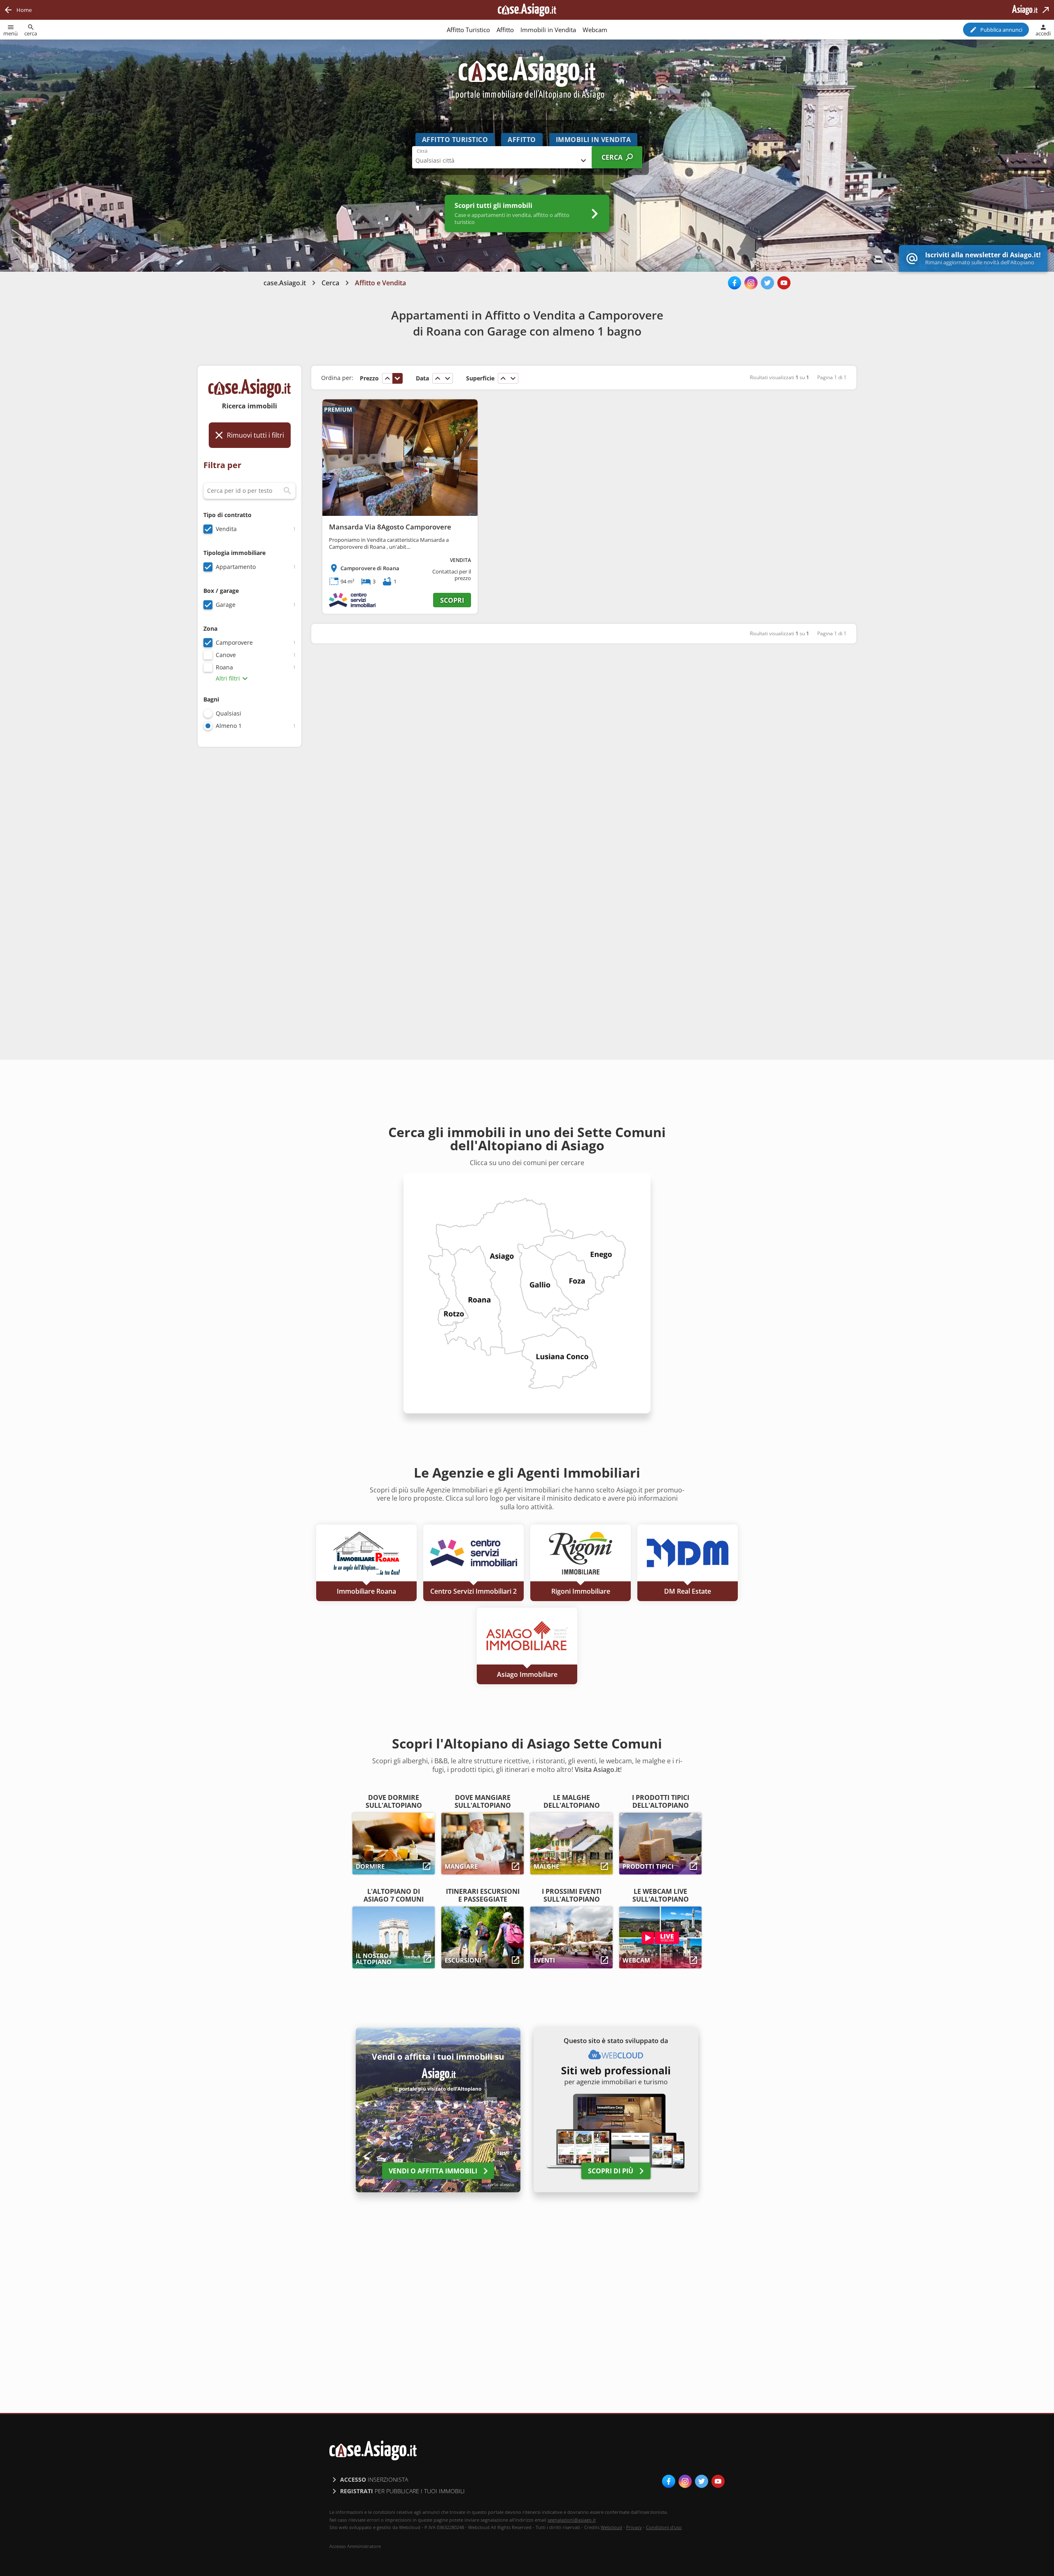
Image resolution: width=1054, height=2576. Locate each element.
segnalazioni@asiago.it (572, 2520)
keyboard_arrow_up (387, 378)
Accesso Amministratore (355, 2546)
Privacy (634, 2527)
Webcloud (611, 2527)
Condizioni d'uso (664, 2527)
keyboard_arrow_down (397, 378)
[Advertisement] (250, 884)
